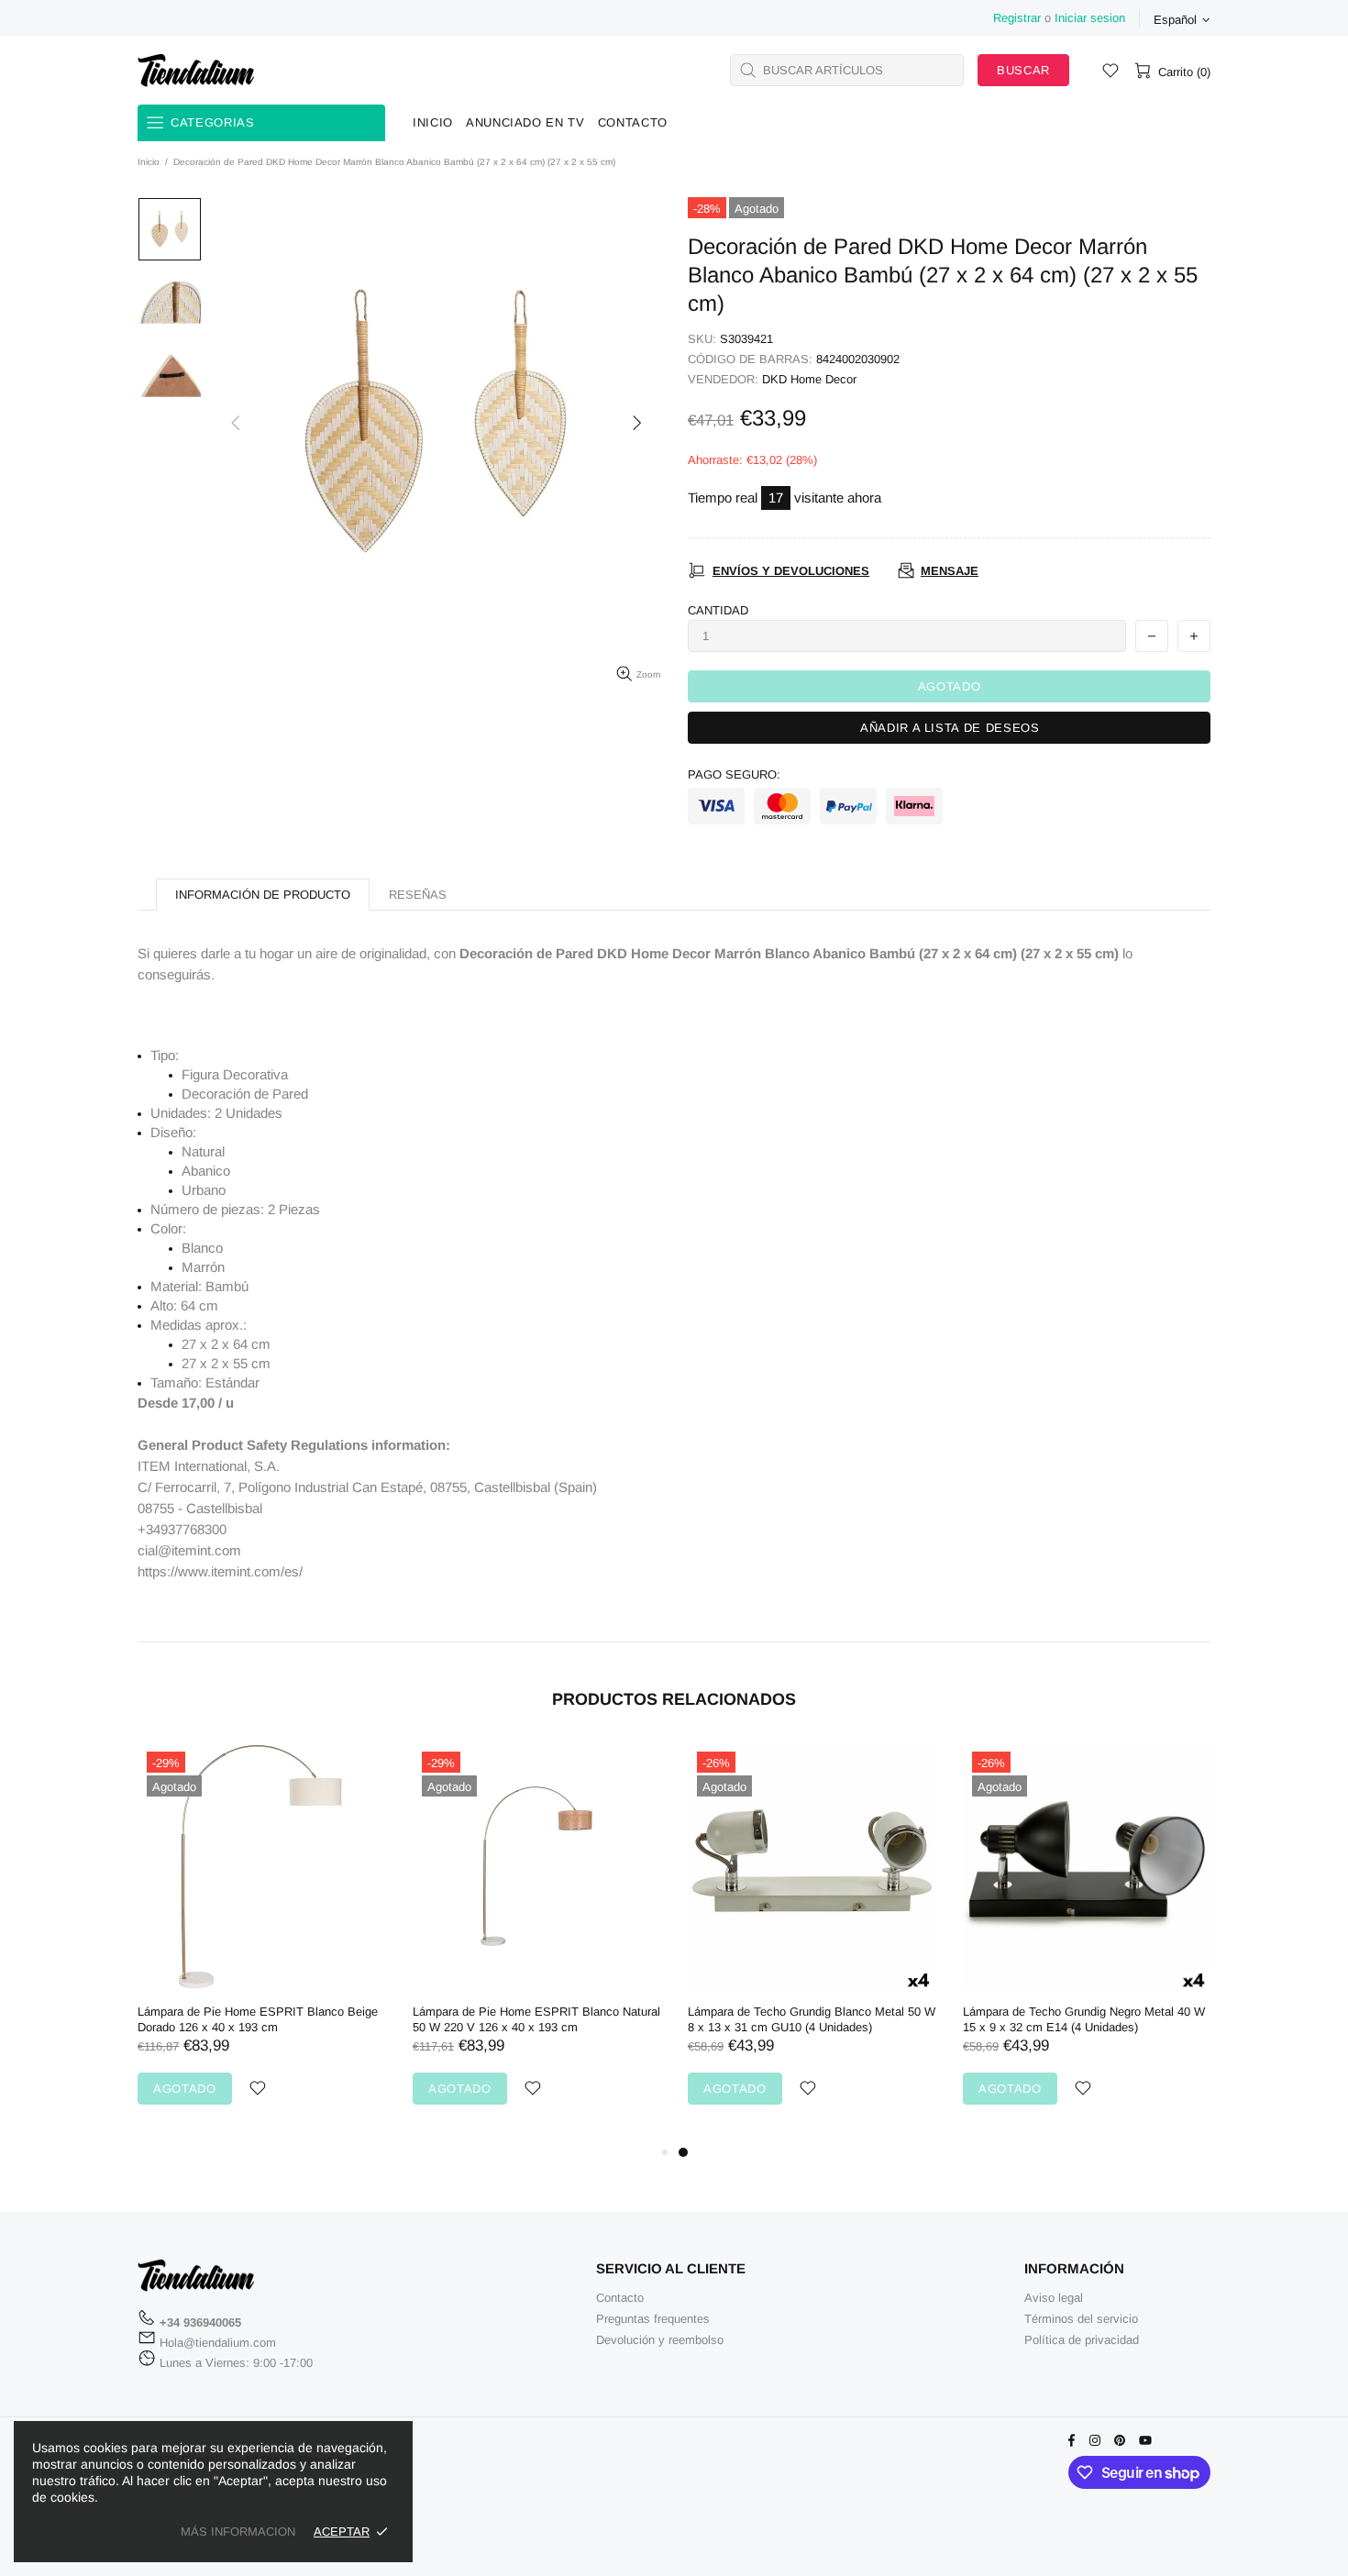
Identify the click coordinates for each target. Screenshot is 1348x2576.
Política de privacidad (1082, 2340)
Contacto (620, 2298)
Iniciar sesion (1090, 18)
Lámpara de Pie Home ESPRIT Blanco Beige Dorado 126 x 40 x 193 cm (258, 2019)
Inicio (149, 162)
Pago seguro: (734, 774)
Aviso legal (1054, 2298)
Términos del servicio (1081, 2319)
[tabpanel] (812, 1942)
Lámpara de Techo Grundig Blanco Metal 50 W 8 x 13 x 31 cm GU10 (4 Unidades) (812, 2019)
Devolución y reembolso (660, 2340)
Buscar (1023, 70)
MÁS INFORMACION (238, 2532)
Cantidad (718, 610)
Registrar (1017, 18)
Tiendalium (196, 70)
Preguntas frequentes (653, 2319)
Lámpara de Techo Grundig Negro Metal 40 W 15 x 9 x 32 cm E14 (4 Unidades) (1084, 2019)
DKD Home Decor (809, 379)
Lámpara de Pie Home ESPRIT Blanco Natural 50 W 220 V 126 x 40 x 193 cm (536, 2019)
